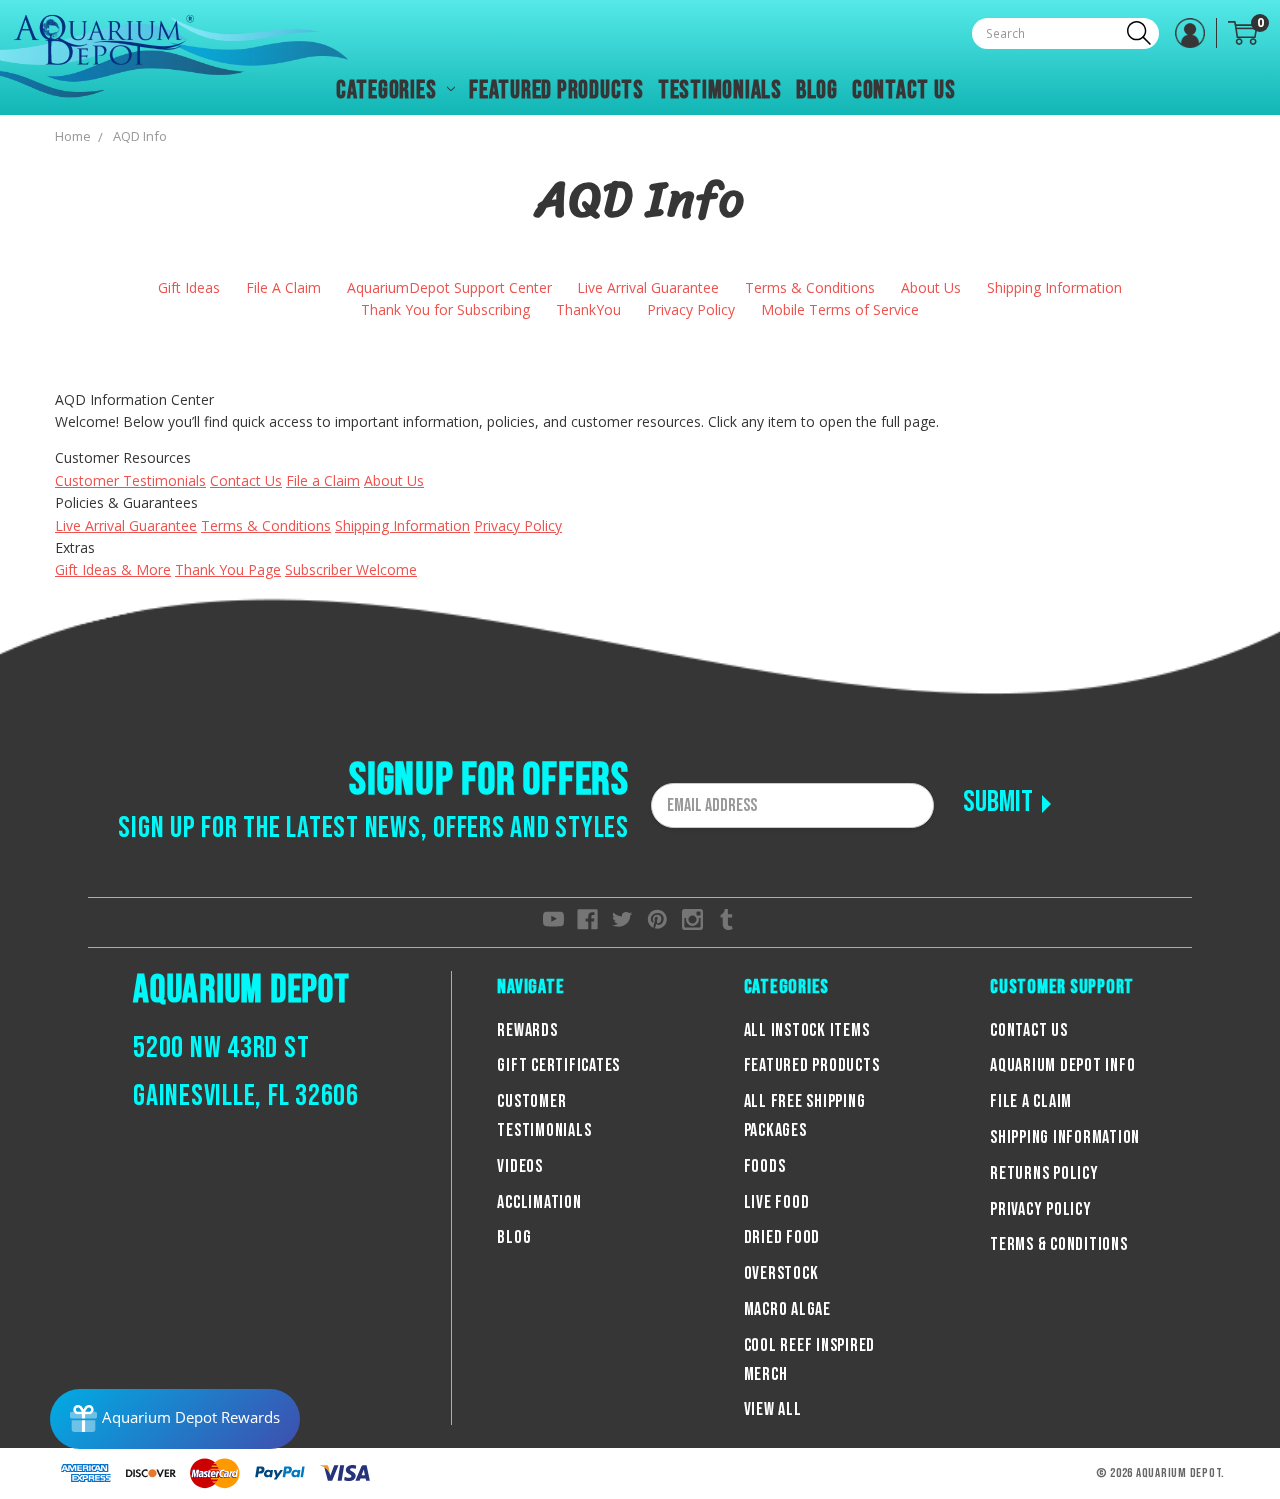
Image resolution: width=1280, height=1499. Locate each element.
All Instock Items (807, 1030)
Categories (388, 90)
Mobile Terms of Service (840, 309)
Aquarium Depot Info (1062, 1065)
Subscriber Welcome (351, 569)
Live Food (777, 1202)
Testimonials (720, 90)
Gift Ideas (189, 287)
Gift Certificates (558, 1065)
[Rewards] (175, 1419)
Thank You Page (228, 569)
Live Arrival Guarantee (648, 287)
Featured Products (556, 90)
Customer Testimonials (130, 480)
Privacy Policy (691, 309)
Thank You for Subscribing (445, 309)
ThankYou (588, 309)
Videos (520, 1166)
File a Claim (323, 480)
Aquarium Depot (241, 990)
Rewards (527, 1030)
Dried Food (782, 1237)
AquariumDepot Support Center (449, 287)
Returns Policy (1044, 1173)
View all (773, 1409)
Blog (817, 90)
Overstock (781, 1273)
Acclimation (539, 1202)
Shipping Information (1054, 287)
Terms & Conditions (810, 287)
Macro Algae (787, 1309)
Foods (765, 1166)
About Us (931, 287)
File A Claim (283, 287)
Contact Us (904, 90)
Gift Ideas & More (113, 569)
